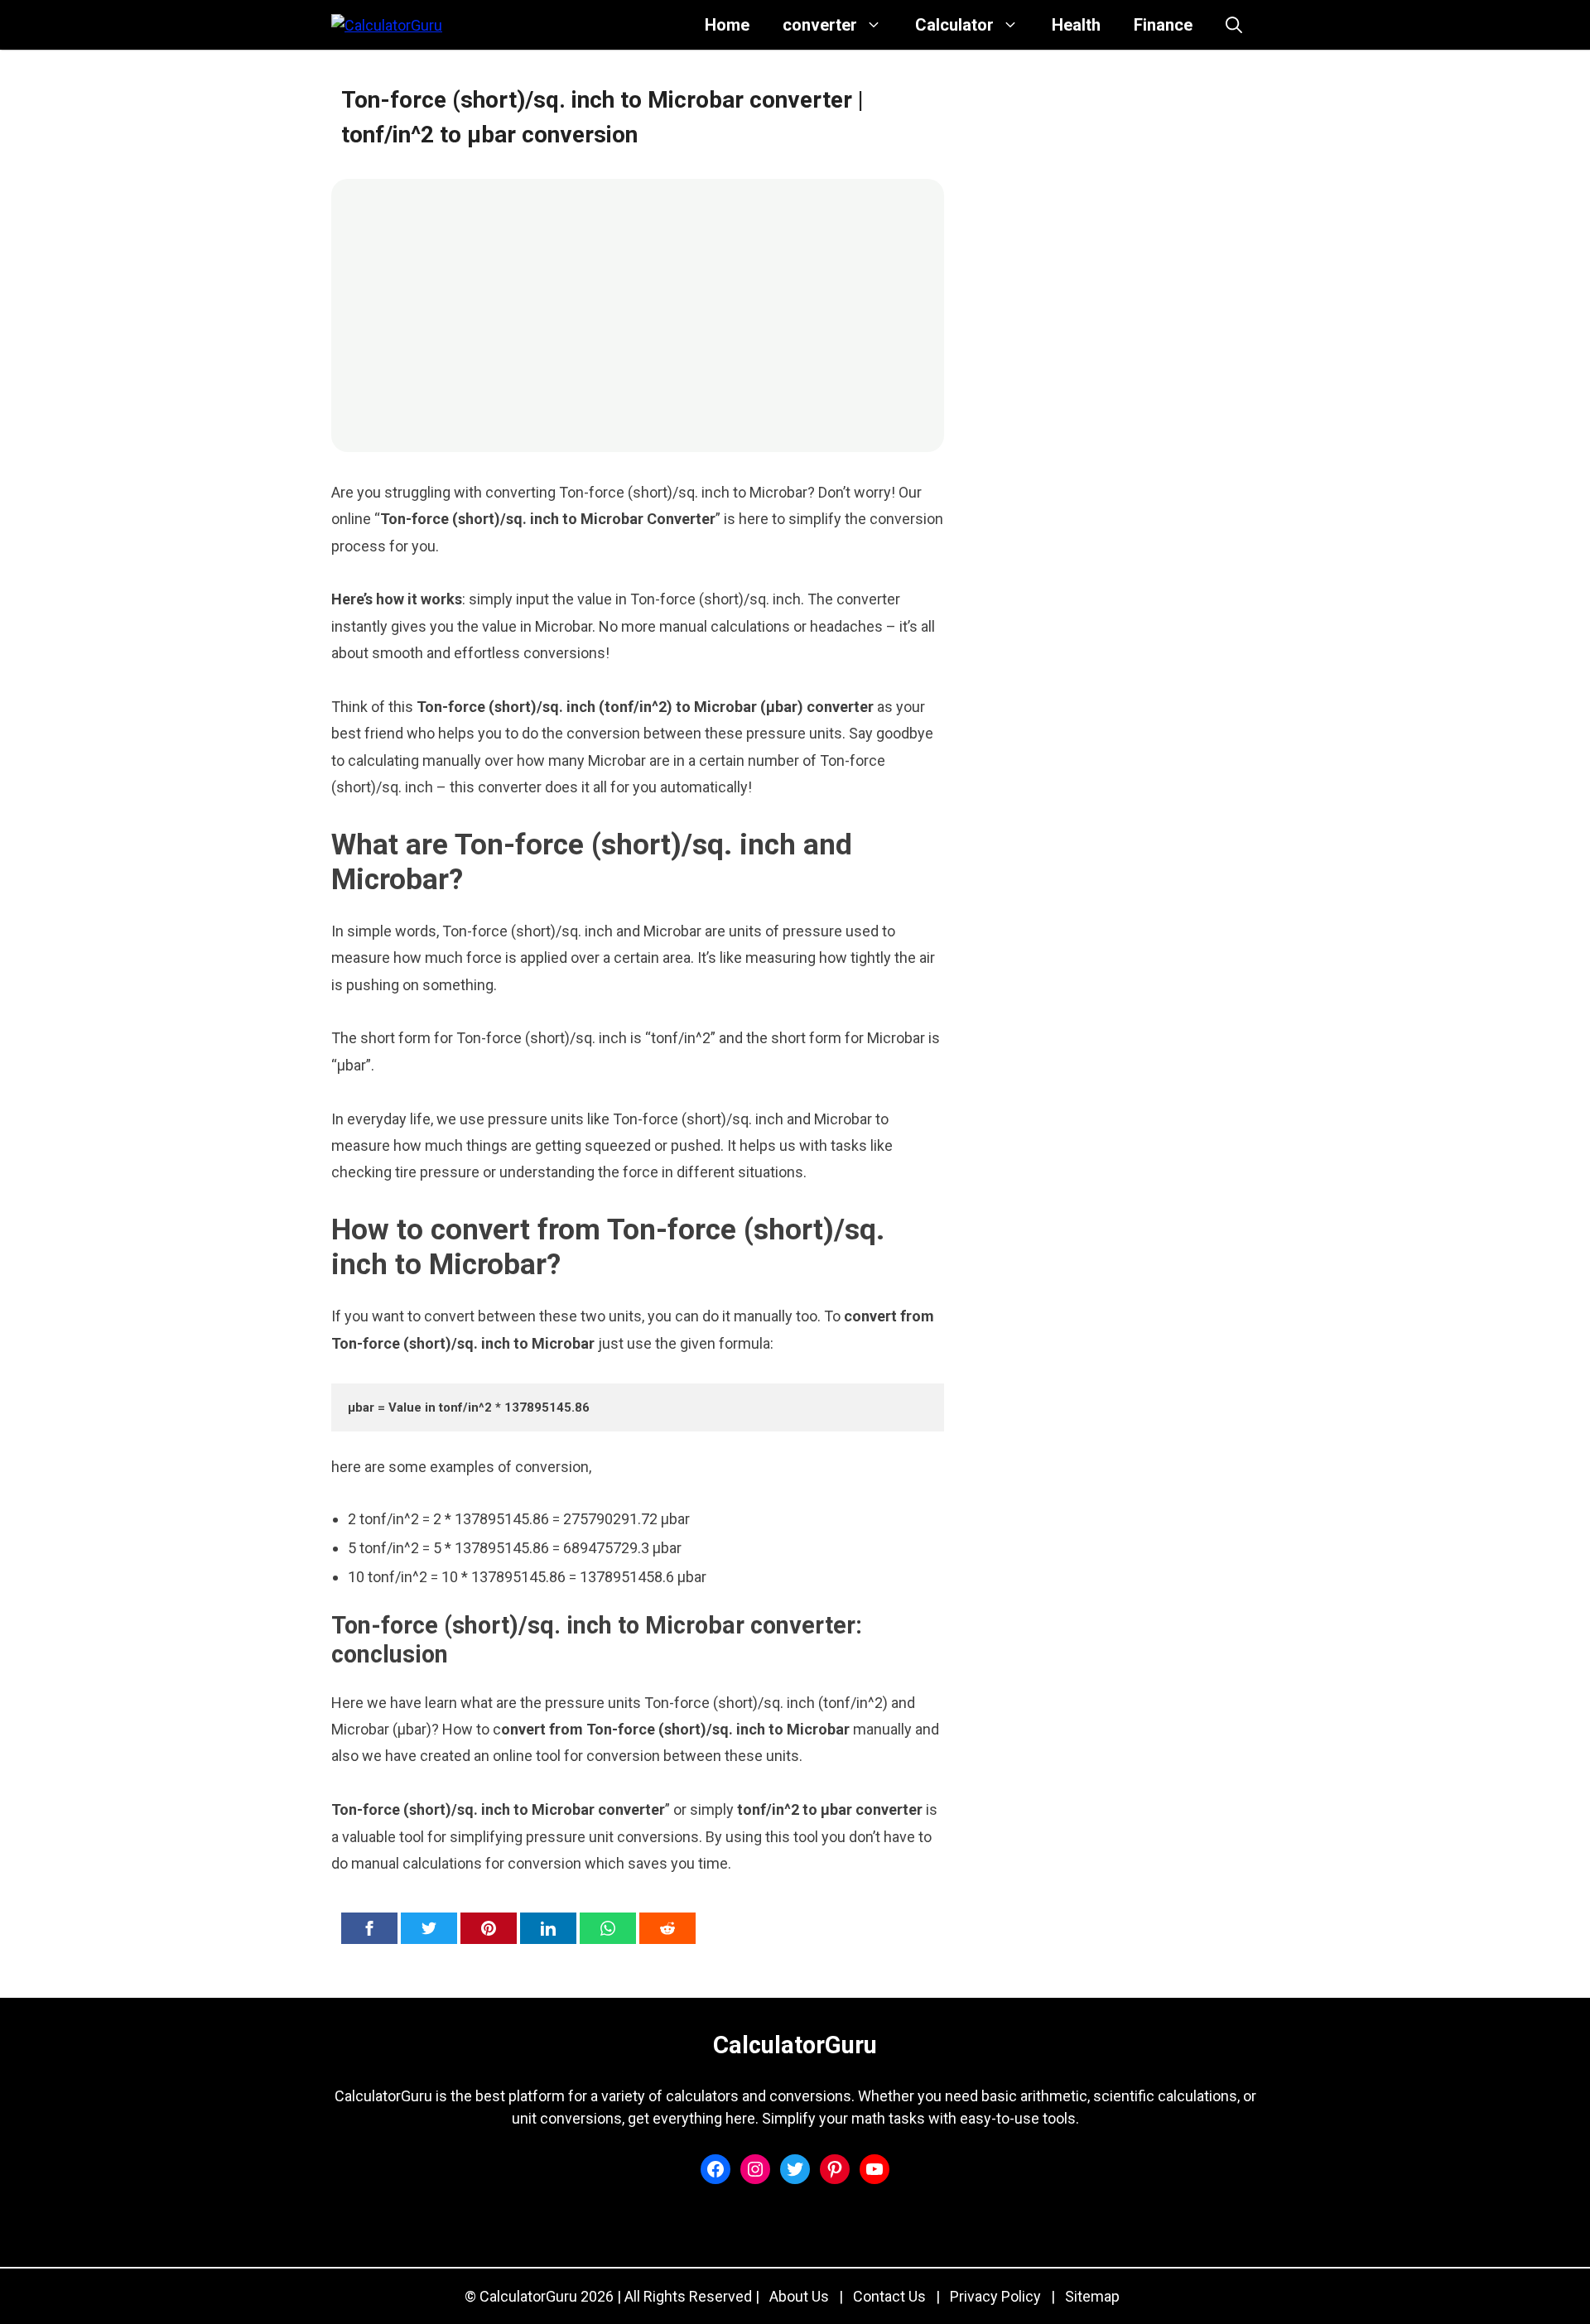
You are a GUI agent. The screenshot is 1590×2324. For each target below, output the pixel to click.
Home (727, 25)
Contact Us (889, 2296)
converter (820, 25)
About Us (799, 2296)
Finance (1163, 25)
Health (1076, 25)
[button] (1234, 25)
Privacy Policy (995, 2296)
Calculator (954, 25)
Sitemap (1092, 2296)
